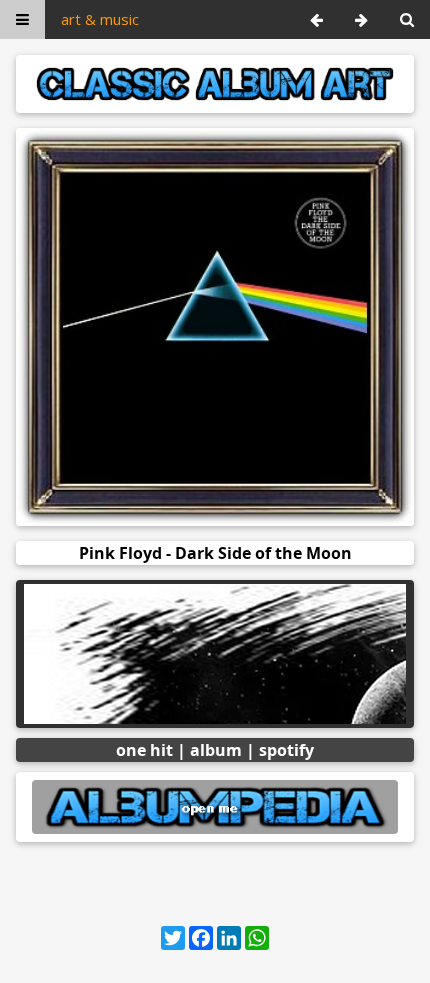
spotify (286, 750)
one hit (144, 750)
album (216, 750)
